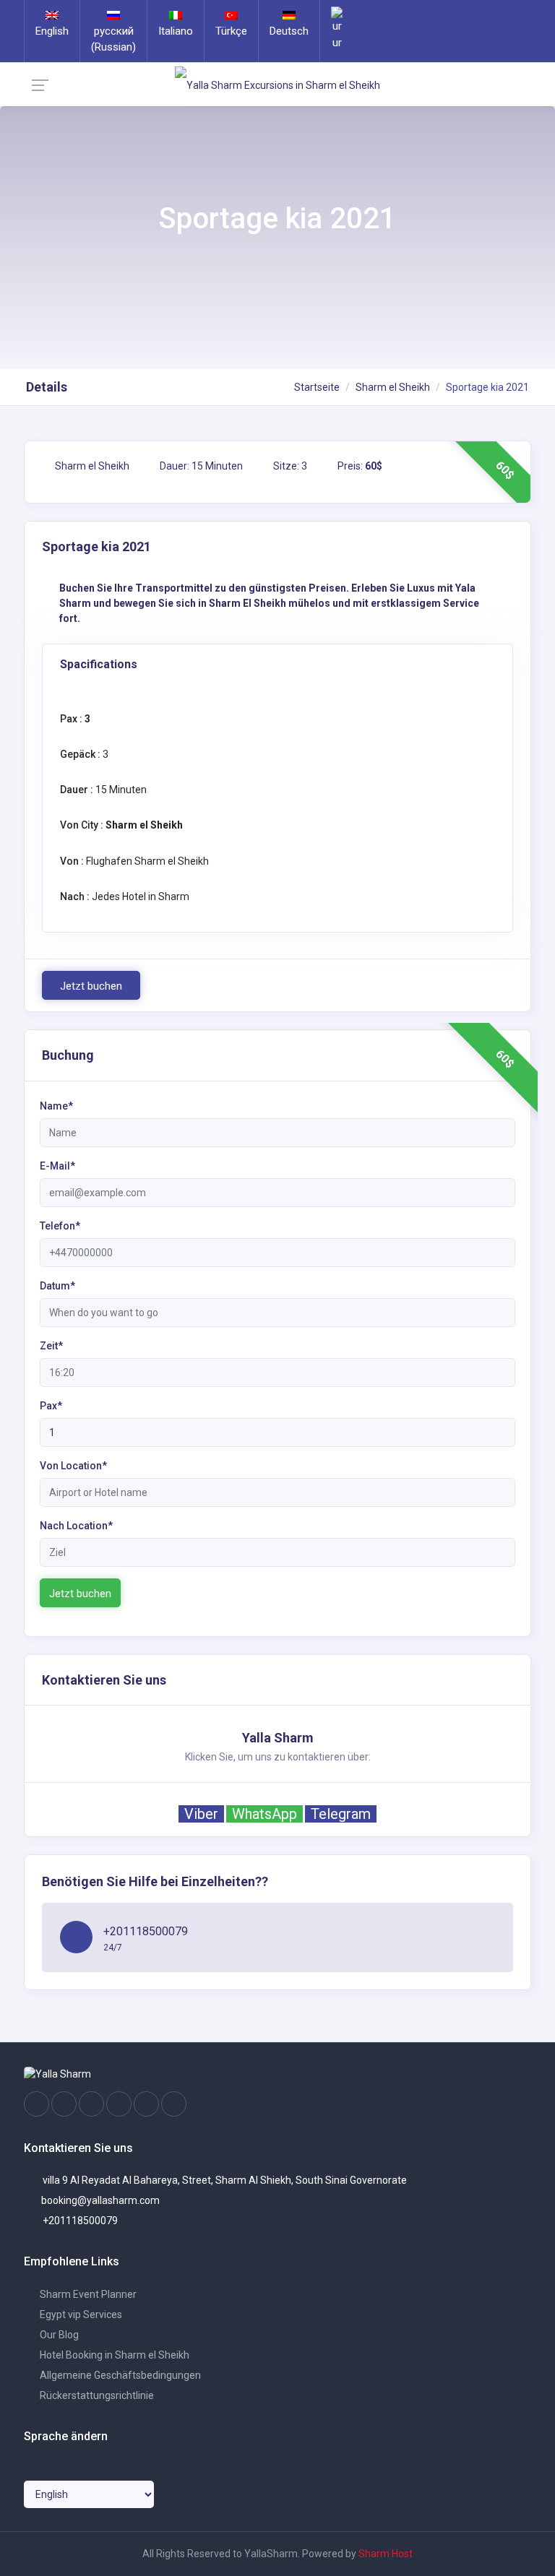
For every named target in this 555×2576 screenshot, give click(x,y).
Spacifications (99, 664)
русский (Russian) (113, 39)
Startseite (317, 387)
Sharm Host (386, 2554)
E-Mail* (57, 1166)
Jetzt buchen (91, 986)
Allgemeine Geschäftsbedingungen (119, 2375)
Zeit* (51, 1346)
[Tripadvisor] (91, 2104)
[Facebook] (36, 2104)
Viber (201, 1814)
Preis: (359, 466)
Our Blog (58, 2335)
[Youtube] (119, 2104)
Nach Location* (76, 1526)
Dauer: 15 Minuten (200, 466)
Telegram (341, 1814)
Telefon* (60, 1226)
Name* (56, 1106)
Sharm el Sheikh (393, 387)
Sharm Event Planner (87, 2294)
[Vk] (146, 2104)
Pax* (51, 1406)
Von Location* (73, 1466)
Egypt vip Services (80, 2314)
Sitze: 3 (289, 466)
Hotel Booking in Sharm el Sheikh (113, 2355)
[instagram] (64, 2104)
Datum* (57, 1286)
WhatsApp (264, 1814)
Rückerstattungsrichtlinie (96, 2395)
